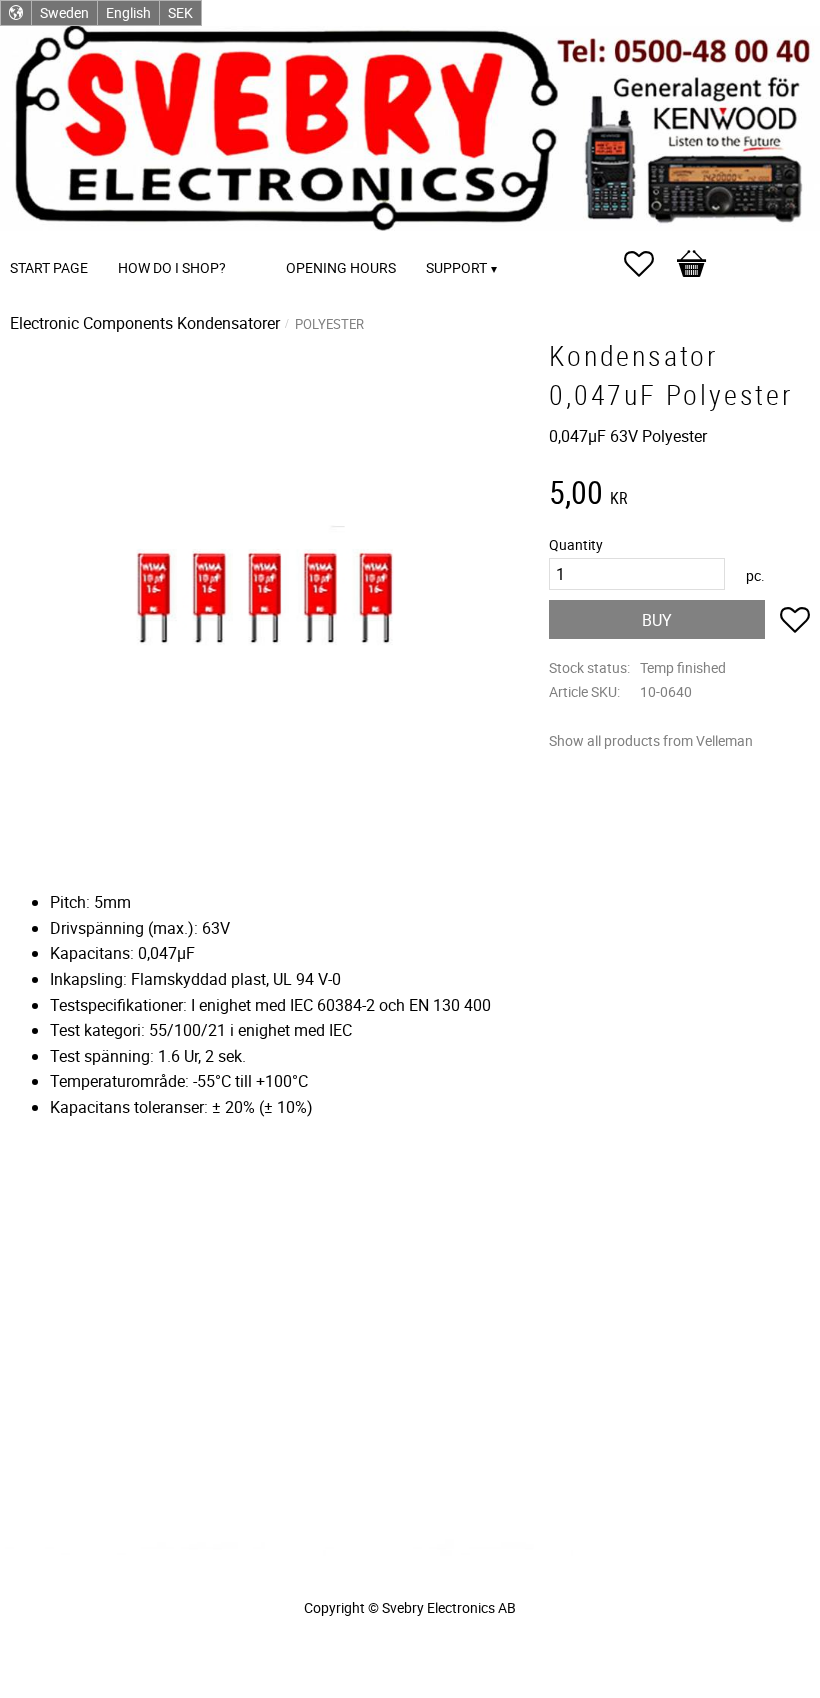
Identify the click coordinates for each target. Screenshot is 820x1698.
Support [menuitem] (456, 267)
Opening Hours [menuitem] (341, 267)
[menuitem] (261, 240)
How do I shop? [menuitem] (172, 267)
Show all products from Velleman (651, 740)
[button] (649, 264)
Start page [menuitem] (49, 267)
